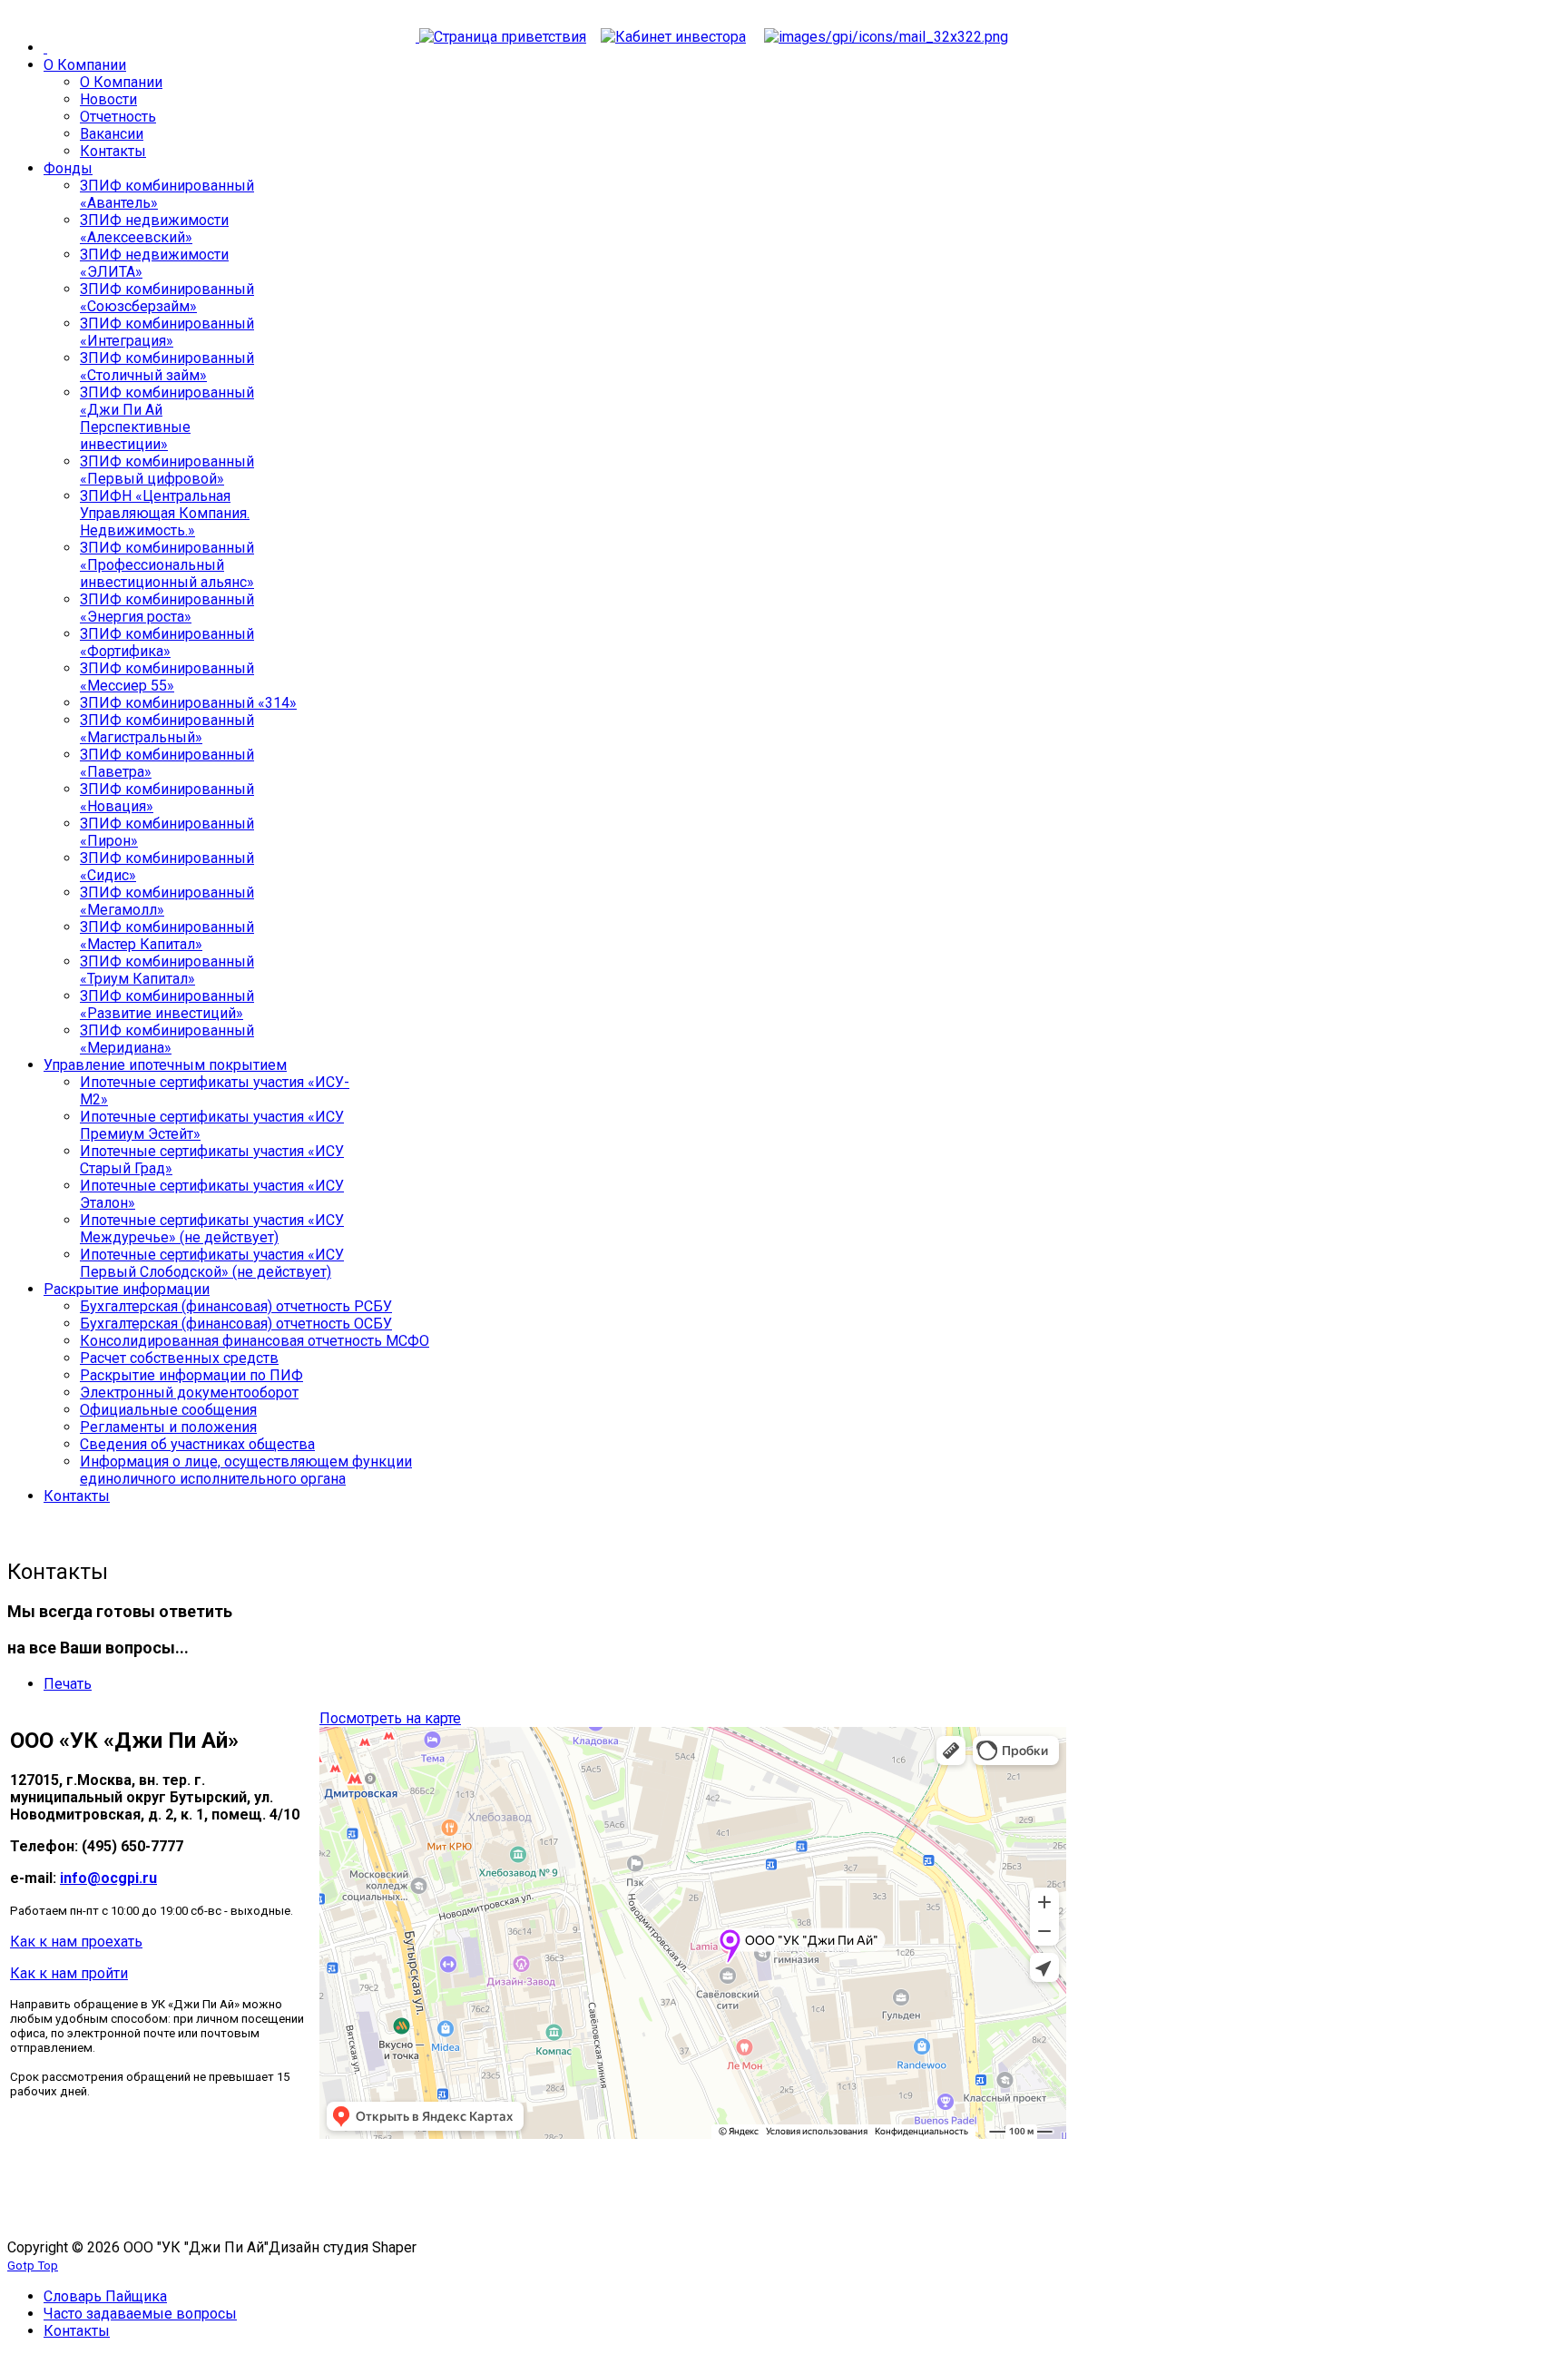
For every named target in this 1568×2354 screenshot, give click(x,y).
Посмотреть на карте (390, 1718)
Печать (68, 1684)
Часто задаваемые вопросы (140, 2314)
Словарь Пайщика (105, 2296)
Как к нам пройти (69, 1973)
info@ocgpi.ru (108, 1878)
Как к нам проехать (76, 1942)
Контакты (77, 2331)
